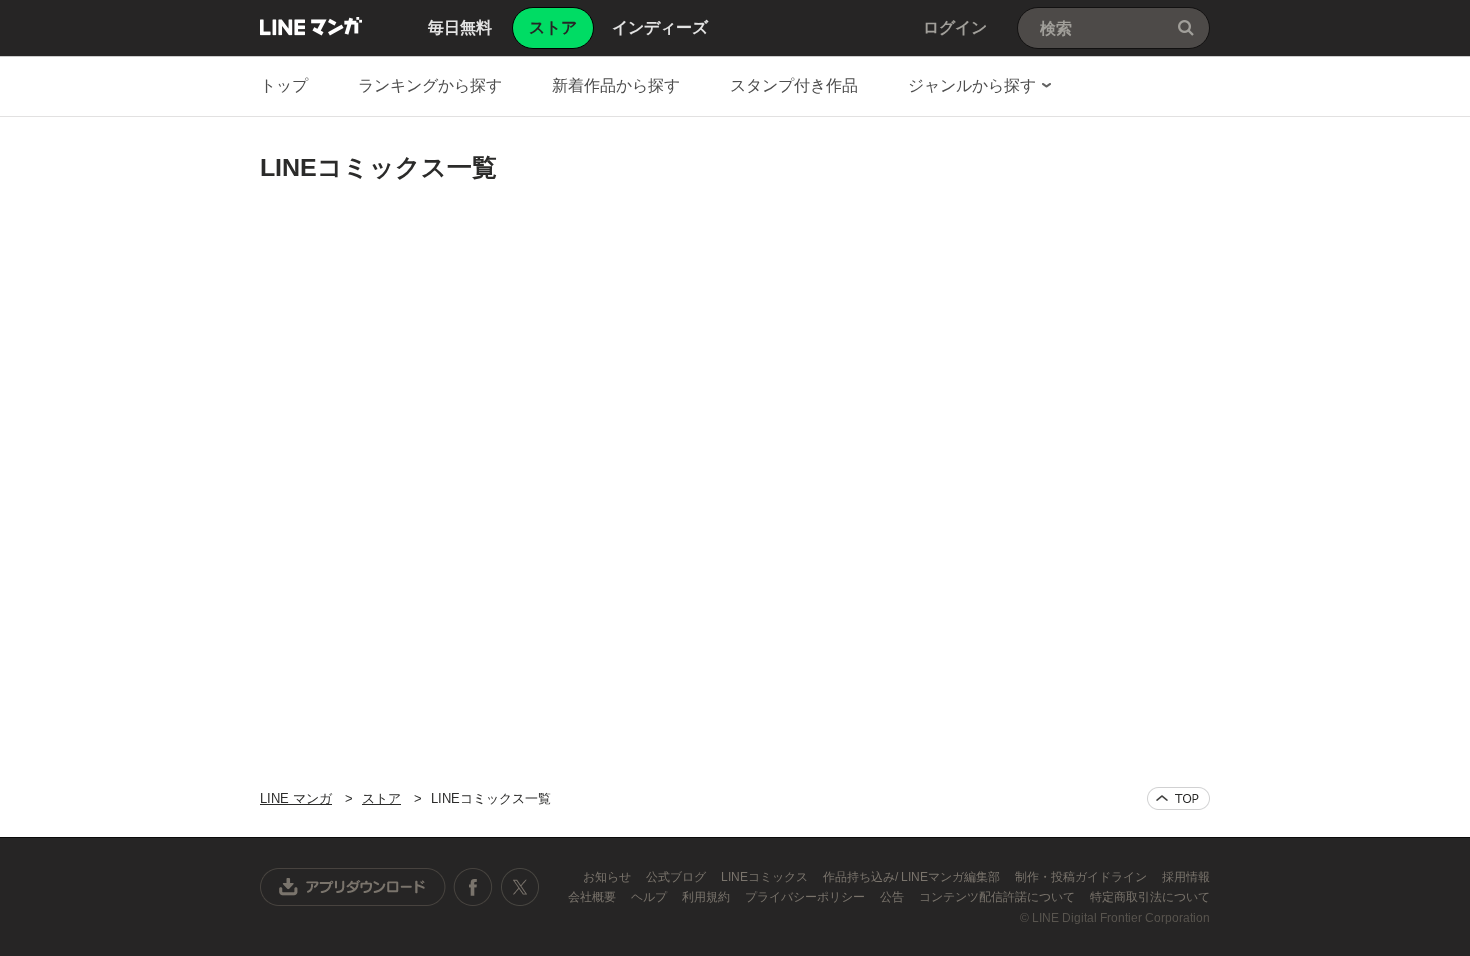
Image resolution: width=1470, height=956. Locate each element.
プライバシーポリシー (806, 897)
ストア (381, 798)
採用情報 (1186, 877)
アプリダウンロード (353, 887)
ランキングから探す (430, 85)
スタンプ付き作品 (794, 85)
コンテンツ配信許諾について (998, 897)
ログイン (955, 27)
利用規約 (707, 897)
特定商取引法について (1150, 897)
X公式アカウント (519, 887)
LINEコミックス (766, 877)
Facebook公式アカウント (473, 887)
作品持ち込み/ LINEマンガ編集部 (913, 877)
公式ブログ (677, 877)
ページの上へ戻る (1178, 798)
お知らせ (608, 877)
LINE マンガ (311, 26)
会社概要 (593, 897)
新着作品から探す (616, 85)
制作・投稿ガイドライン (1082, 877)
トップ (284, 85)
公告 (893, 897)
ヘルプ (650, 897)
